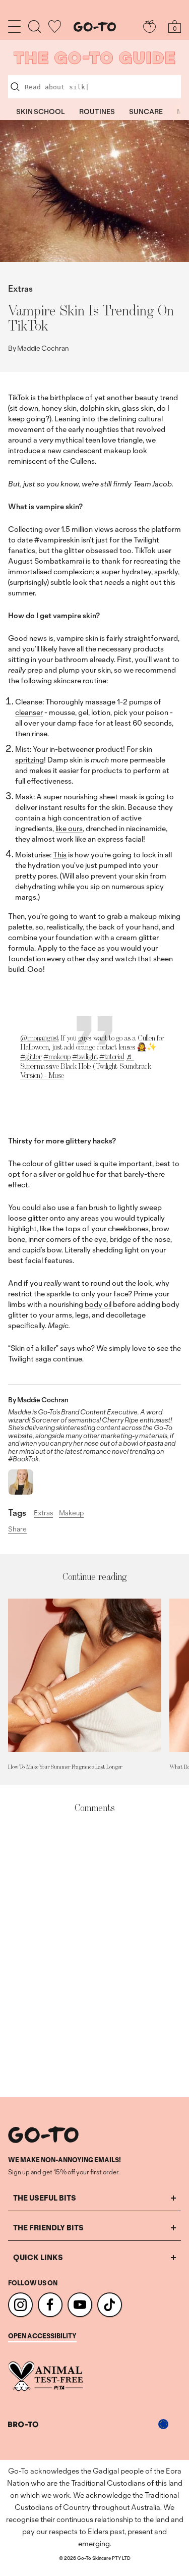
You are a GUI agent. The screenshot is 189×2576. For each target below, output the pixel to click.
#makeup (57, 1056)
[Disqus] (94, 1956)
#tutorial (112, 1056)
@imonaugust (40, 1038)
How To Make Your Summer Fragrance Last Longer (65, 1767)
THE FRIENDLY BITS (48, 2228)
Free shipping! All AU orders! (94, 10)
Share (17, 1529)
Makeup (71, 1513)
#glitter (31, 1056)
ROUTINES (97, 112)
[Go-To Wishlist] (55, 26)
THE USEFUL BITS (45, 2198)
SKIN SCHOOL (41, 112)
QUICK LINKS (38, 2257)
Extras (20, 288)
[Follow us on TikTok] (110, 2305)
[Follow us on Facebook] (50, 2305)
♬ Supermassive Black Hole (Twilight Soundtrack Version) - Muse (86, 1066)
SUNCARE (146, 112)
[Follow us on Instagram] (20, 2305)
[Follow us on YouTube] (80, 2305)
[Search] (35, 26)
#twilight (85, 1056)
